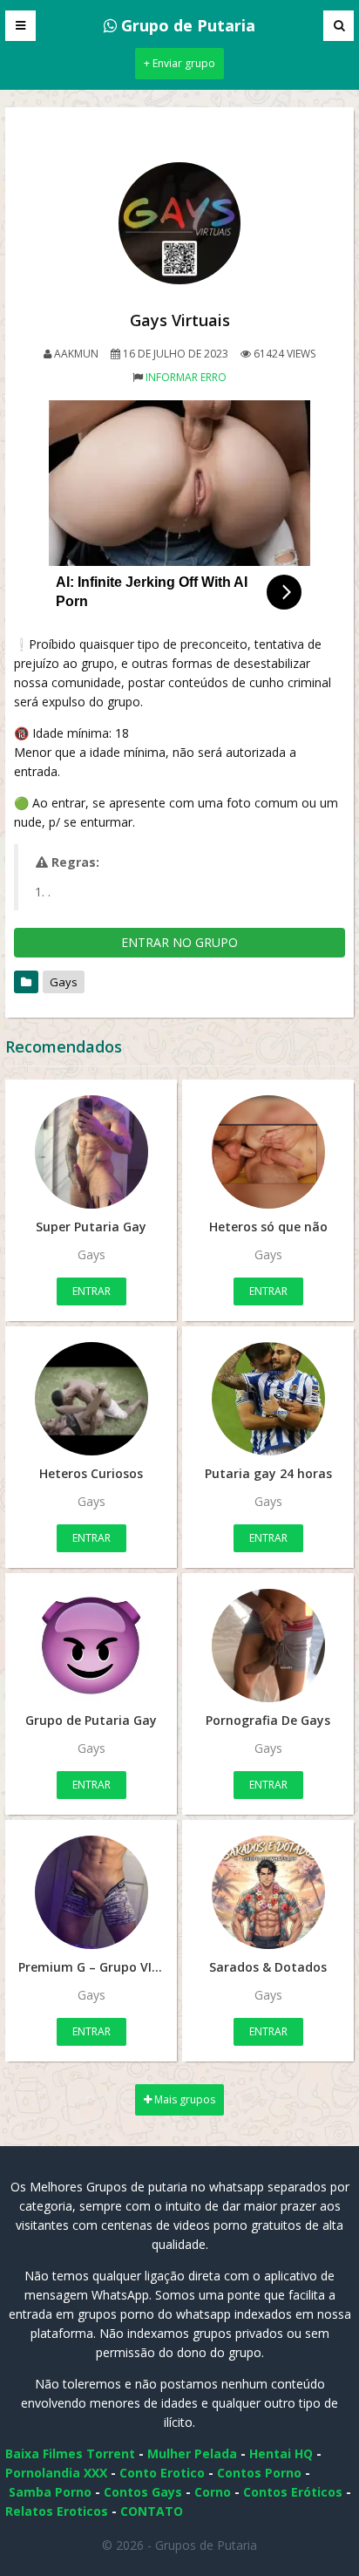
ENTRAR (91, 1291)
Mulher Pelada (192, 2453)
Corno (213, 2492)
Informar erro (186, 377)
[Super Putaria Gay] (91, 1152)
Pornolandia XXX (56, 2473)
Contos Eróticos (293, 2492)
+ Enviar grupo (179, 63)
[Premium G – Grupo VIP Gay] (91, 1892)
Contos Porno (259, 2473)
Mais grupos (183, 2099)
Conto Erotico (162, 2473)
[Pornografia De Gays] (268, 1646)
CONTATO (152, 2511)
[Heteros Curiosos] (91, 1399)
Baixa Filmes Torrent (70, 2453)
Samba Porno (50, 2492)
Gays (64, 982)
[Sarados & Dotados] (268, 1892)
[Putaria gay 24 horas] (268, 1399)
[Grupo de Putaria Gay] (91, 1646)
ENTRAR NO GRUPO (179, 942)
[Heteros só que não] (268, 1152)
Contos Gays (143, 2492)
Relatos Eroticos (57, 2511)
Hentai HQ (281, 2453)
